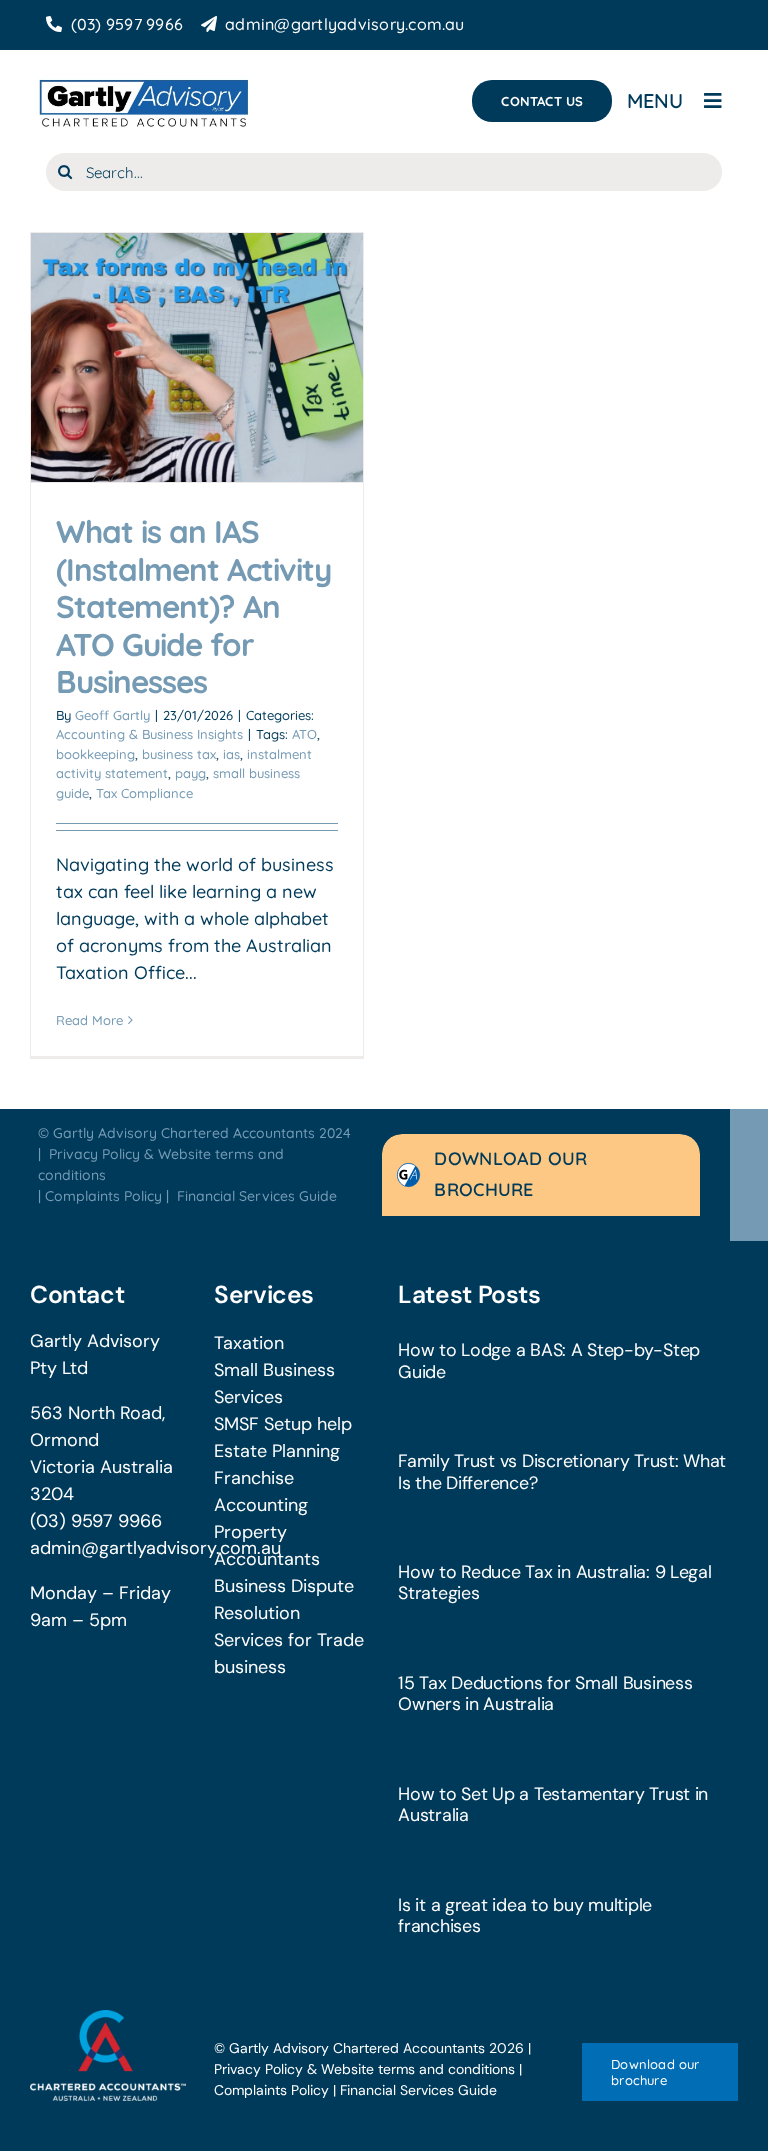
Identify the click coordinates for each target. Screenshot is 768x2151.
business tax (179, 754)
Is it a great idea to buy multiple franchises (525, 1915)
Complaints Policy (103, 1196)
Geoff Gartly (112, 715)
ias (231, 754)
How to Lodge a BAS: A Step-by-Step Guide (549, 1360)
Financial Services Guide (257, 1196)
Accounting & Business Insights (149, 734)
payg (190, 773)
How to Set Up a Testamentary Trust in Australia (553, 1804)
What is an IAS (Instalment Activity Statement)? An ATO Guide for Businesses (193, 606)
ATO (304, 734)
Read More (89, 1020)
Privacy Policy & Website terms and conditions (364, 2069)
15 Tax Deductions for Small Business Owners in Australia (545, 1693)
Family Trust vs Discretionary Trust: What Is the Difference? (562, 1471)
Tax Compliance (144, 793)
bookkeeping (95, 754)
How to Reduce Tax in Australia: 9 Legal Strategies (555, 1582)
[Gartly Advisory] (142, 80)
